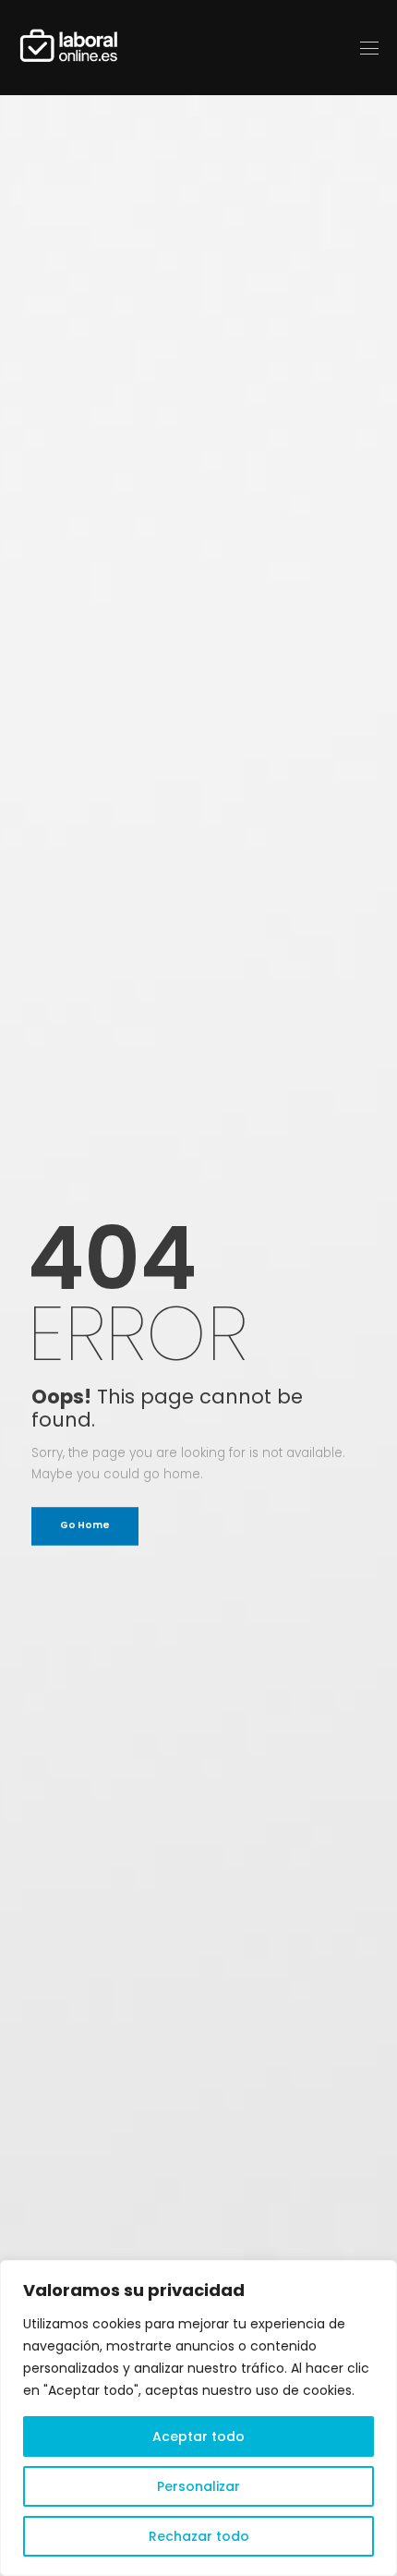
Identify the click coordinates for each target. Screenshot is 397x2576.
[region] (198, 2418)
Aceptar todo (198, 2436)
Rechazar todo (199, 2536)
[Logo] (69, 48)
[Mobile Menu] (369, 48)
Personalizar (198, 2486)
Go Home (84, 1526)
